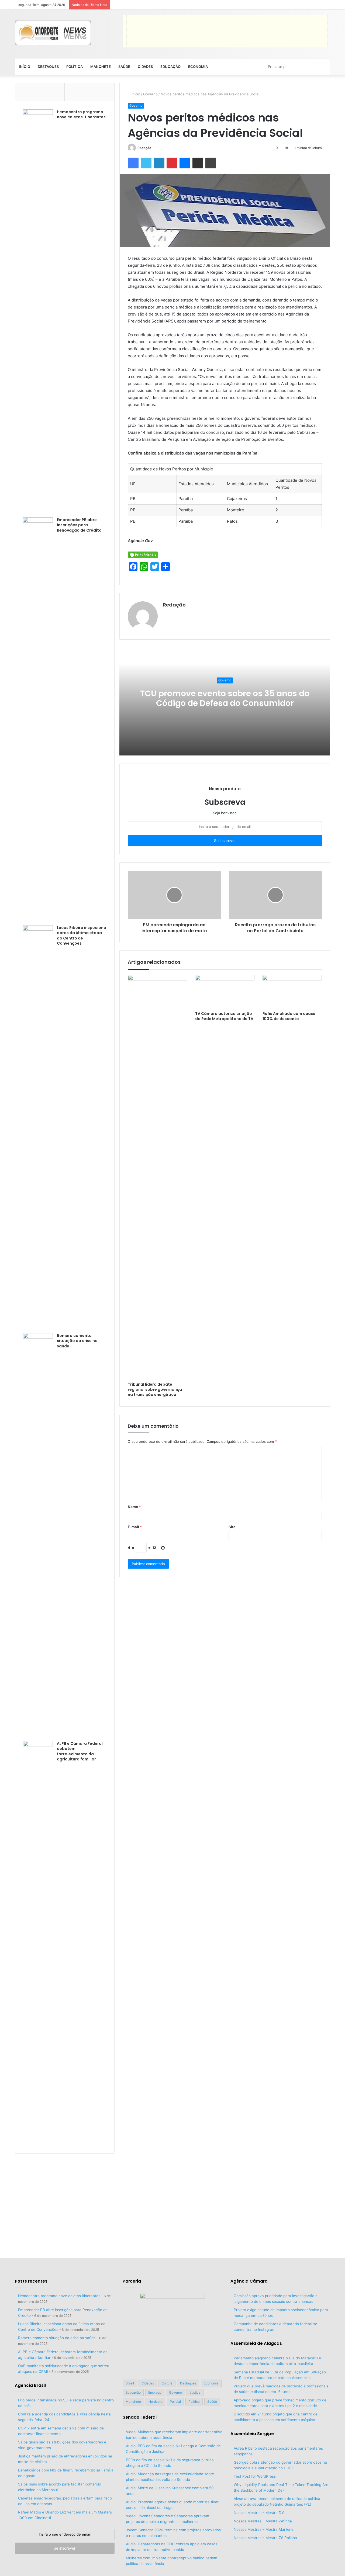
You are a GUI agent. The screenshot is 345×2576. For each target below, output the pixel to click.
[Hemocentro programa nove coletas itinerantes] (38, 311)
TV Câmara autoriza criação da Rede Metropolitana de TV (224, 1016)
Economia (198, 67)
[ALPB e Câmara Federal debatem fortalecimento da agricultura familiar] (38, 1943)
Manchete (101, 67)
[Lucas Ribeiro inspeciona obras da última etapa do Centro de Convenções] (38, 1127)
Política (75, 67)
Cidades (145, 67)
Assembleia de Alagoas (256, 2343)
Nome (134, 1507)
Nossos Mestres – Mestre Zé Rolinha (265, 2538)
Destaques (48, 67)
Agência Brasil (30, 2385)
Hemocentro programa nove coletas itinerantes (81, 115)
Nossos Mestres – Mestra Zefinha (263, 2521)
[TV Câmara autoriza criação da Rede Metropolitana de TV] (225, 992)
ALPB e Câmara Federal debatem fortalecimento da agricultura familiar (80, 1751)
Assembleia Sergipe (252, 2434)
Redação (144, 148)
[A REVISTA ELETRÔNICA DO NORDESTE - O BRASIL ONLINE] (53, 33)
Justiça (195, 2392)
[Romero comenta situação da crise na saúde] (38, 1535)
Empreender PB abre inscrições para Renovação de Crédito (79, 525)
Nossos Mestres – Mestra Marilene (264, 2529)
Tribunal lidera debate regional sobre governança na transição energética (155, 1389)
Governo (150, 94)
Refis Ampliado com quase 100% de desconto (289, 1016)
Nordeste (155, 2402)
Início (25, 67)
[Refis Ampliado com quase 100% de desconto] (292, 992)
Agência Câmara (249, 2281)
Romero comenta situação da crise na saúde (77, 1341)
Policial (175, 2402)
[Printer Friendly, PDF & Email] (143, 554)
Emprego (155, 2392)
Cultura (167, 2383)
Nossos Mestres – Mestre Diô (259, 2513)
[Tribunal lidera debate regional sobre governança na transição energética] (157, 1177)
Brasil (130, 2383)
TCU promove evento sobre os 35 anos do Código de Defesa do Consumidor (225, 698)
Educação (170, 67)
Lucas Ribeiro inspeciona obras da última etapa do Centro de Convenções (82, 936)
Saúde (124, 67)
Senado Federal (140, 2417)
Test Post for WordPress (255, 2476)
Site (232, 1527)
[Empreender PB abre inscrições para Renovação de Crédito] (38, 719)
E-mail (135, 1527)
